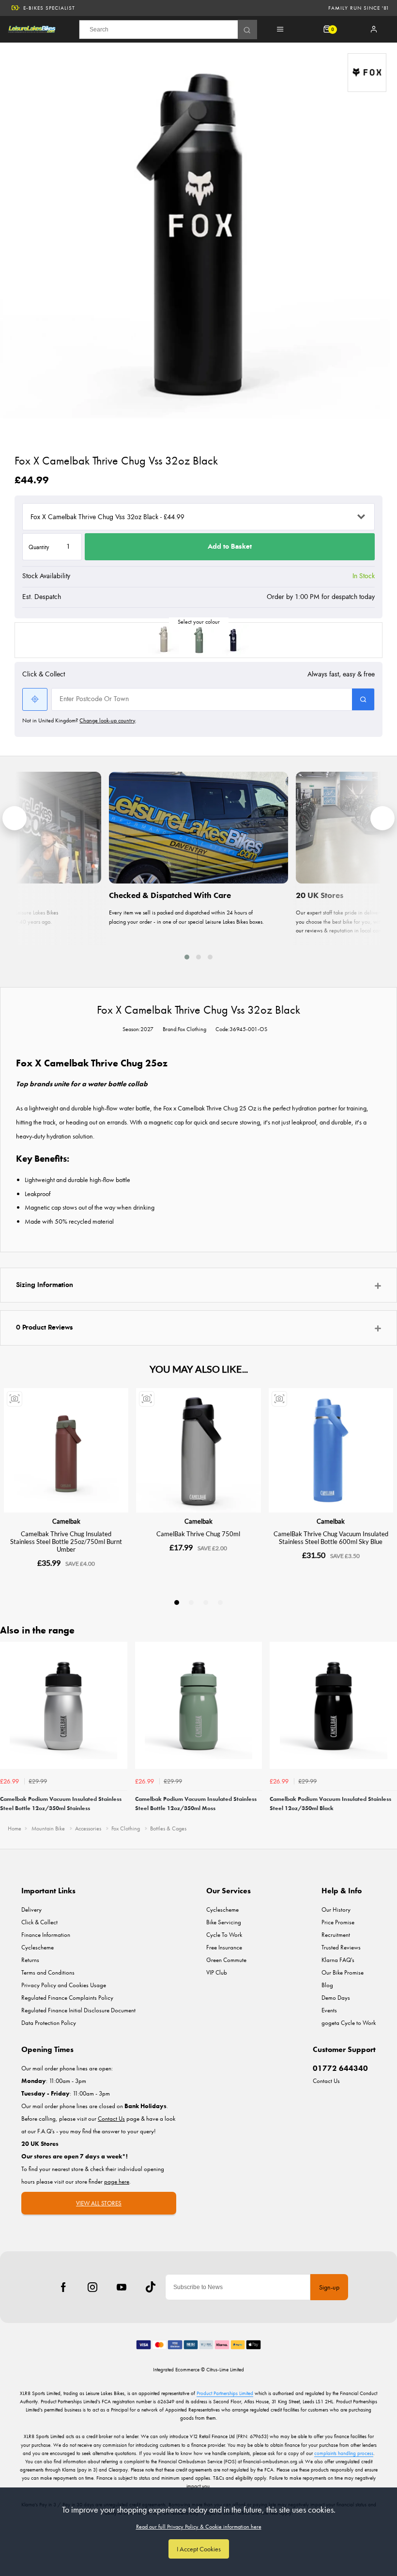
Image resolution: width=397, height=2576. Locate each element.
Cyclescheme (38, 1947)
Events (329, 2010)
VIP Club (217, 1972)
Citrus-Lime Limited (225, 2369)
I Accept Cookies (199, 2549)
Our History (336, 1910)
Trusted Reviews (341, 1947)
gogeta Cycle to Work (349, 2023)
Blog (327, 1985)
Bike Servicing (224, 1922)
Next (388, 1730)
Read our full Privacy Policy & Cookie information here (199, 2527)
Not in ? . (79, 720)
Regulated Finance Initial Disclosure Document (78, 2010)
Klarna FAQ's (338, 1960)
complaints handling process (344, 2453)
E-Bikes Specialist (49, 8)
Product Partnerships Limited (225, 2393)
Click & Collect (39, 1922)
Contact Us (326, 2081)
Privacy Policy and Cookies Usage (64, 1985)
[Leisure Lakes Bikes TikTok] (151, 2287)
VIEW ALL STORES (99, 2203)
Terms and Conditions (48, 1972)
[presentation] (15, 818)
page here (117, 2181)
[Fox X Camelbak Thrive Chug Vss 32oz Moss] (198, 640)
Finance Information (46, 1935)
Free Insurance (224, 1947)
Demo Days (336, 1998)
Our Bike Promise (343, 1972)
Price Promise (338, 1922)
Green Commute (226, 1960)
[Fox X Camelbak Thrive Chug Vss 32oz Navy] (233, 640)
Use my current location (35, 699)
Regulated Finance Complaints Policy (67, 1998)
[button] (187, 957)
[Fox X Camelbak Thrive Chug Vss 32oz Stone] (164, 640)
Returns (30, 1960)
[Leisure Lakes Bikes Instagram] (92, 2287)
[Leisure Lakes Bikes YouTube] (122, 2287)
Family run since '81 (359, 8)
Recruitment (336, 1935)
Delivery (31, 1910)
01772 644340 (340, 2068)
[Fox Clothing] (367, 73)
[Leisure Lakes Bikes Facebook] (63, 2287)
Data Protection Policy (49, 2023)
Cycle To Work (224, 1935)
